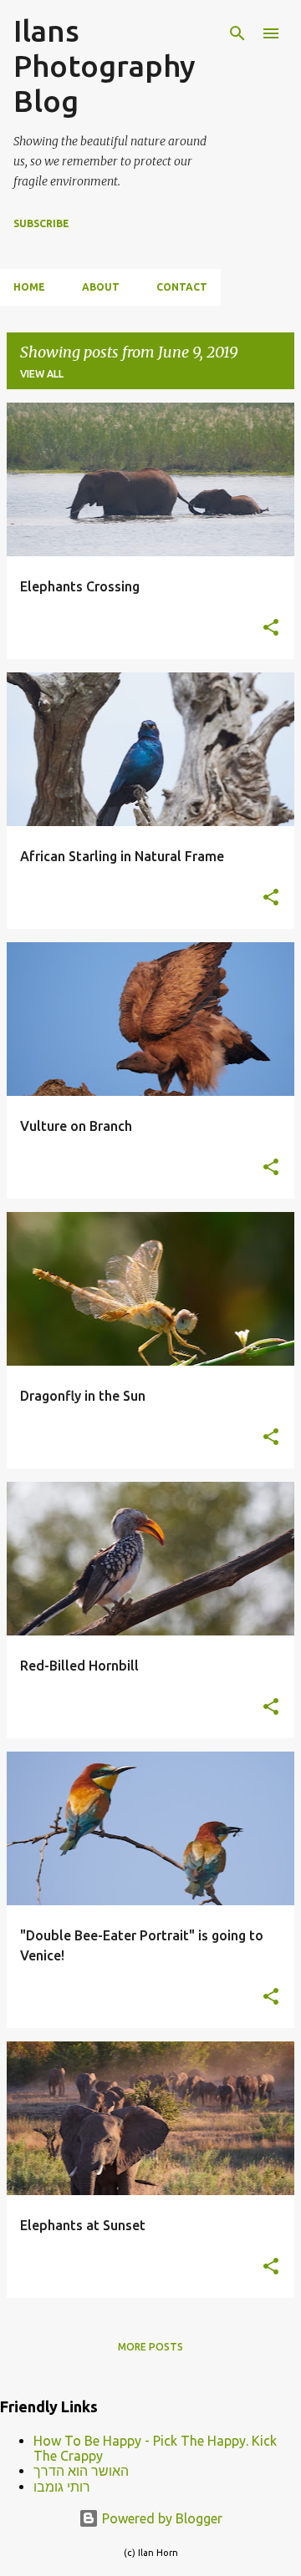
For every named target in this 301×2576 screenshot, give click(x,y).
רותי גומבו (62, 2487)
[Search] (237, 33)
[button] (271, 628)
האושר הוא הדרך (81, 2471)
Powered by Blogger (161, 2518)
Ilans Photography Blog (105, 66)
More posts (150, 2347)
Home (29, 287)
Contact (182, 287)
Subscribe (41, 223)
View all (42, 374)
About (101, 287)
